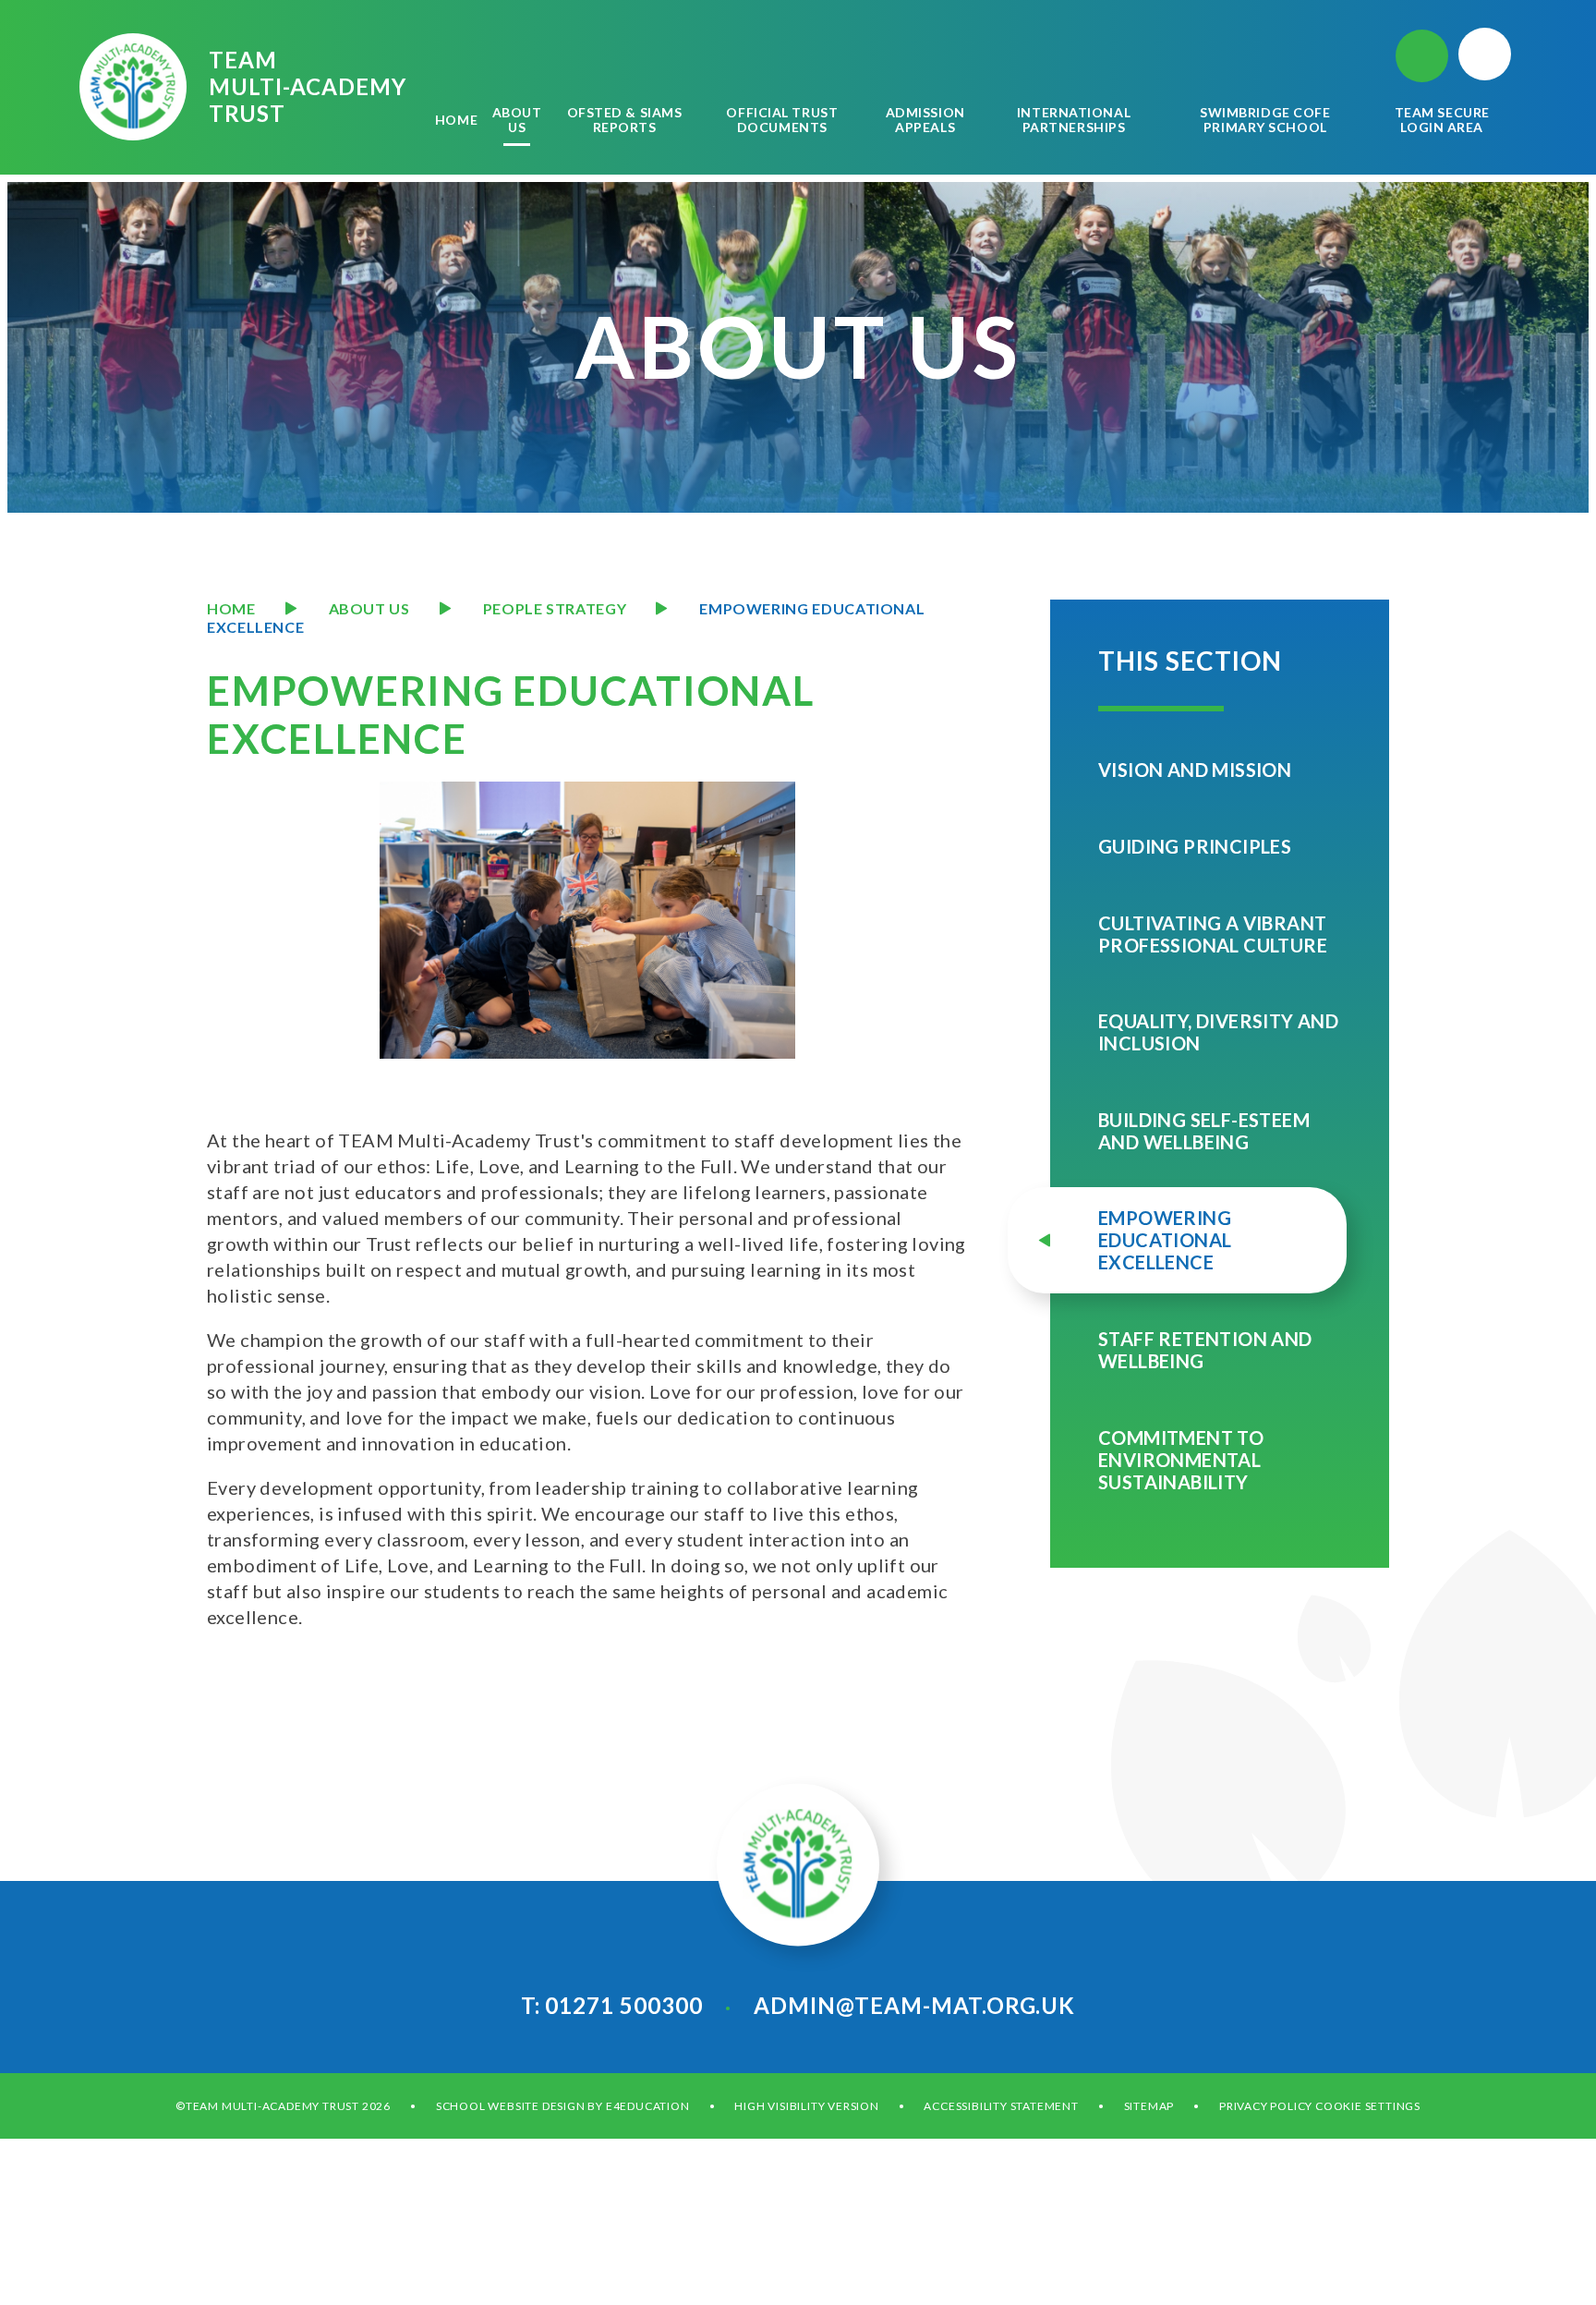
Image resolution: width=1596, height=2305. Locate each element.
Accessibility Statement (1001, 2106)
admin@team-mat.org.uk (914, 2005)
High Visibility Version (806, 2106)
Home (231, 608)
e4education (648, 2106)
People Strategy (555, 608)
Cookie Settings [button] (1368, 2106)
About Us (369, 608)
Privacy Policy (1266, 2106)
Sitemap (1149, 2106)
